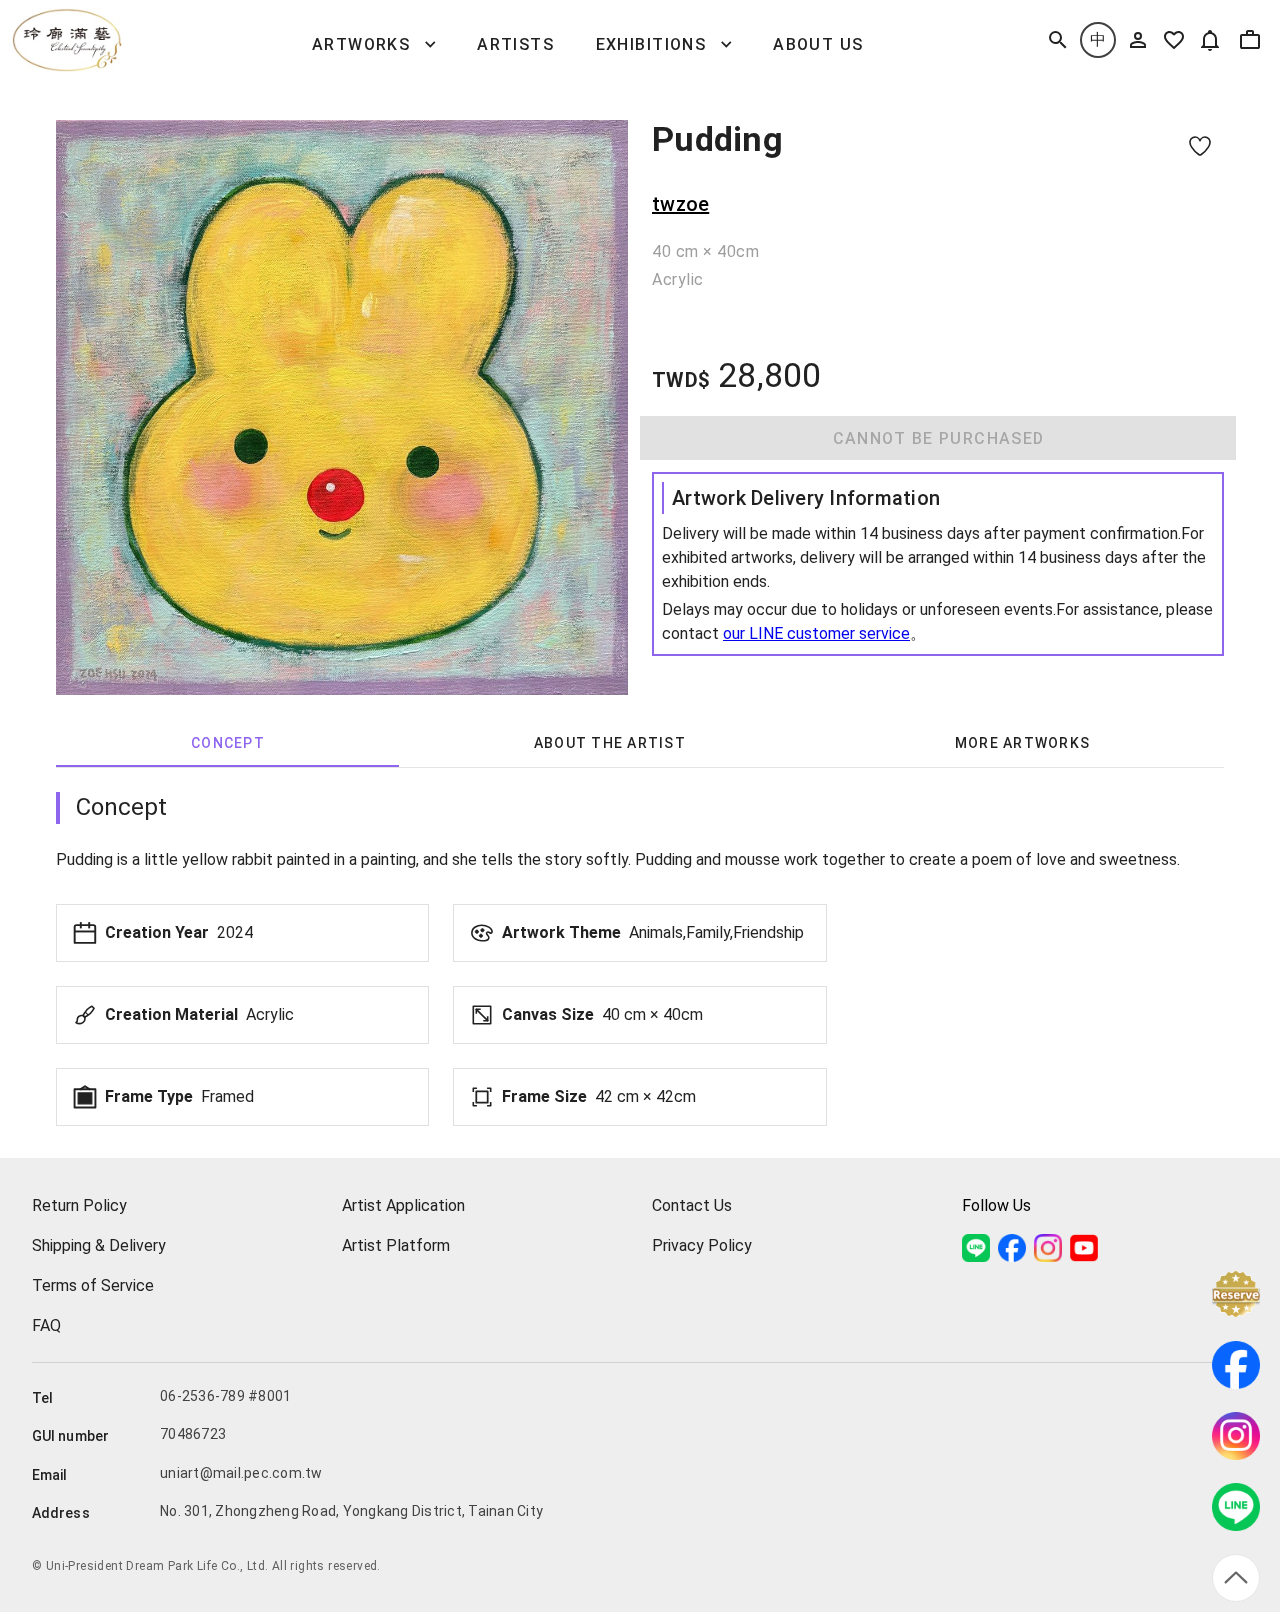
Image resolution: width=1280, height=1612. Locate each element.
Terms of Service (93, 1285)
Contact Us (692, 1205)
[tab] (227, 743)
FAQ (46, 1325)
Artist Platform (396, 1245)
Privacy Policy (702, 1245)
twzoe (680, 204)
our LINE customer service (816, 633)
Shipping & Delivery (99, 1245)
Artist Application (403, 1205)
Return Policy (79, 1205)
